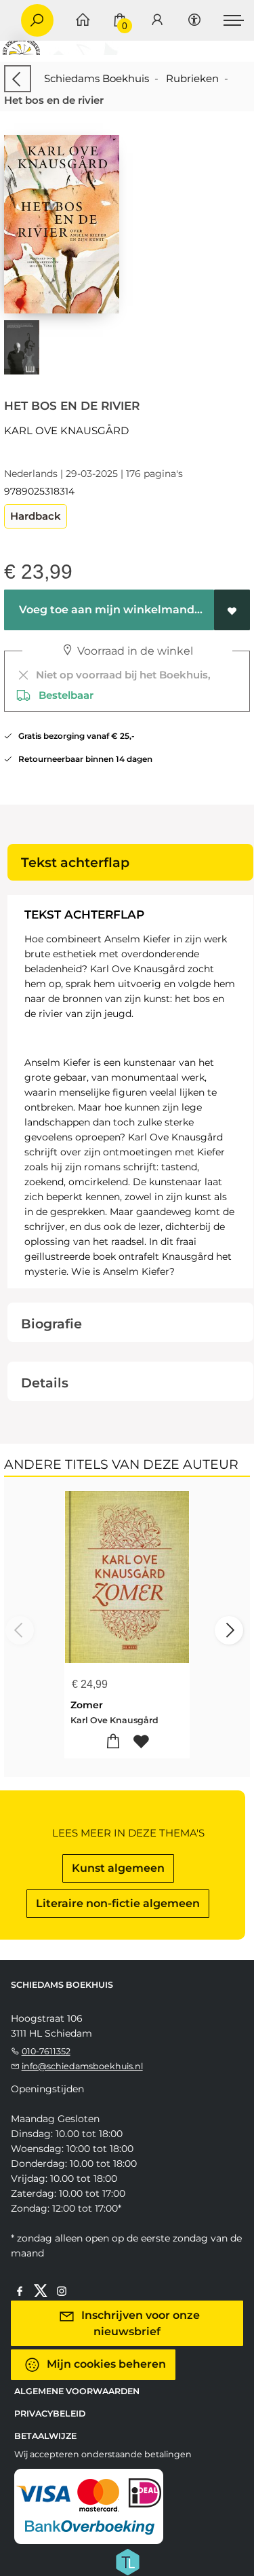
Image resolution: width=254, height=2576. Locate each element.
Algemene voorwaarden (77, 2391)
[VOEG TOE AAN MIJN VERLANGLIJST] (232, 610)
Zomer (87, 1705)
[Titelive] (127, 2561)
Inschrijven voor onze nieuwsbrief (139, 2323)
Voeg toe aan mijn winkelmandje (110, 610)
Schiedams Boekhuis (97, 78)
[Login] (157, 21)
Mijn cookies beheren (105, 2364)
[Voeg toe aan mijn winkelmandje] (113, 1742)
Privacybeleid (50, 2414)
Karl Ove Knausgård (66, 430)
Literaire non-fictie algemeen (118, 1903)
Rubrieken (192, 78)
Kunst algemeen (118, 1868)
